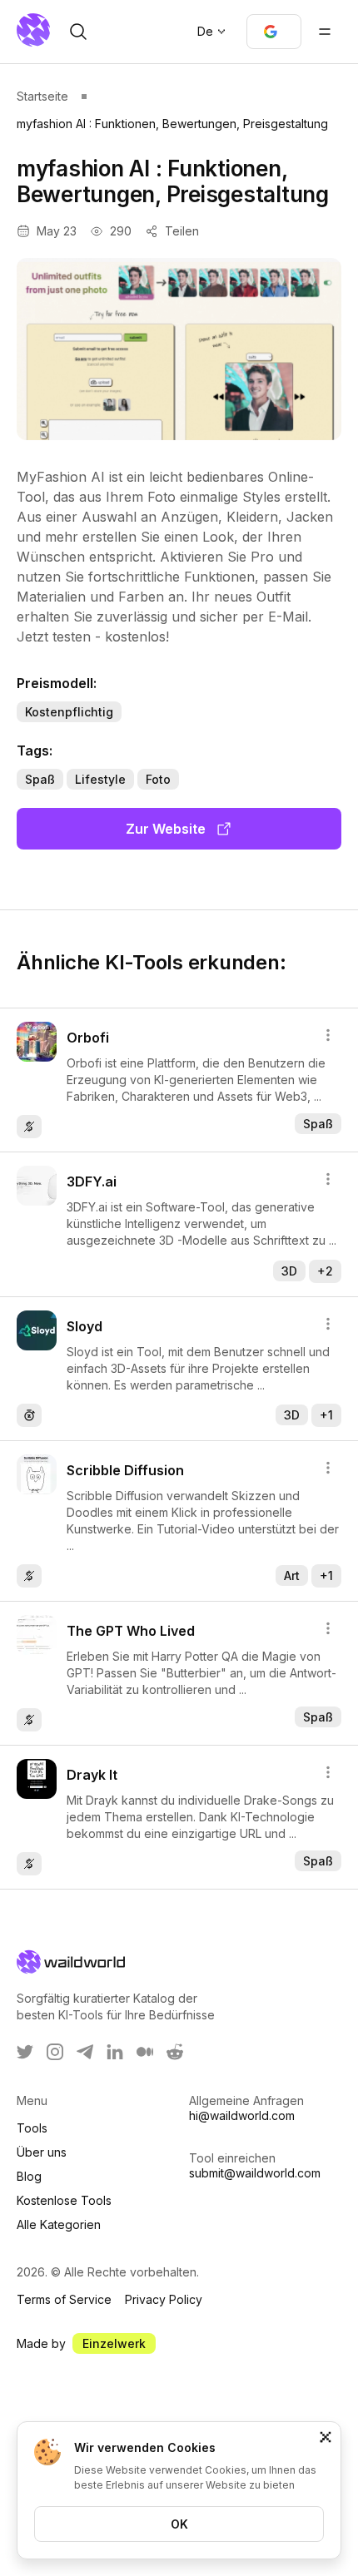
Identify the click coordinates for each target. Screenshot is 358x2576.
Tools (32, 2128)
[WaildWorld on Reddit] (175, 2052)
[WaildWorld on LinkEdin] (115, 2052)
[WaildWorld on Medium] (145, 2052)
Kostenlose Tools (64, 2200)
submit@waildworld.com (255, 2173)
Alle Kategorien (59, 2224)
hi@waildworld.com (242, 2115)
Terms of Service (64, 2299)
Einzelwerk (114, 2343)
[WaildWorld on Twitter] (25, 2052)
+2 (325, 1271)
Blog (29, 2176)
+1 (326, 1415)
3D (289, 1271)
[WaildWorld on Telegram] (85, 2052)
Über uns (42, 2152)
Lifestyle (100, 779)
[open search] (78, 32)
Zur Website (166, 829)
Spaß (40, 779)
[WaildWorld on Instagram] (55, 2052)
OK (179, 2524)
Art (292, 1575)
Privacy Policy (164, 2299)
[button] (274, 32)
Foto (158, 779)
